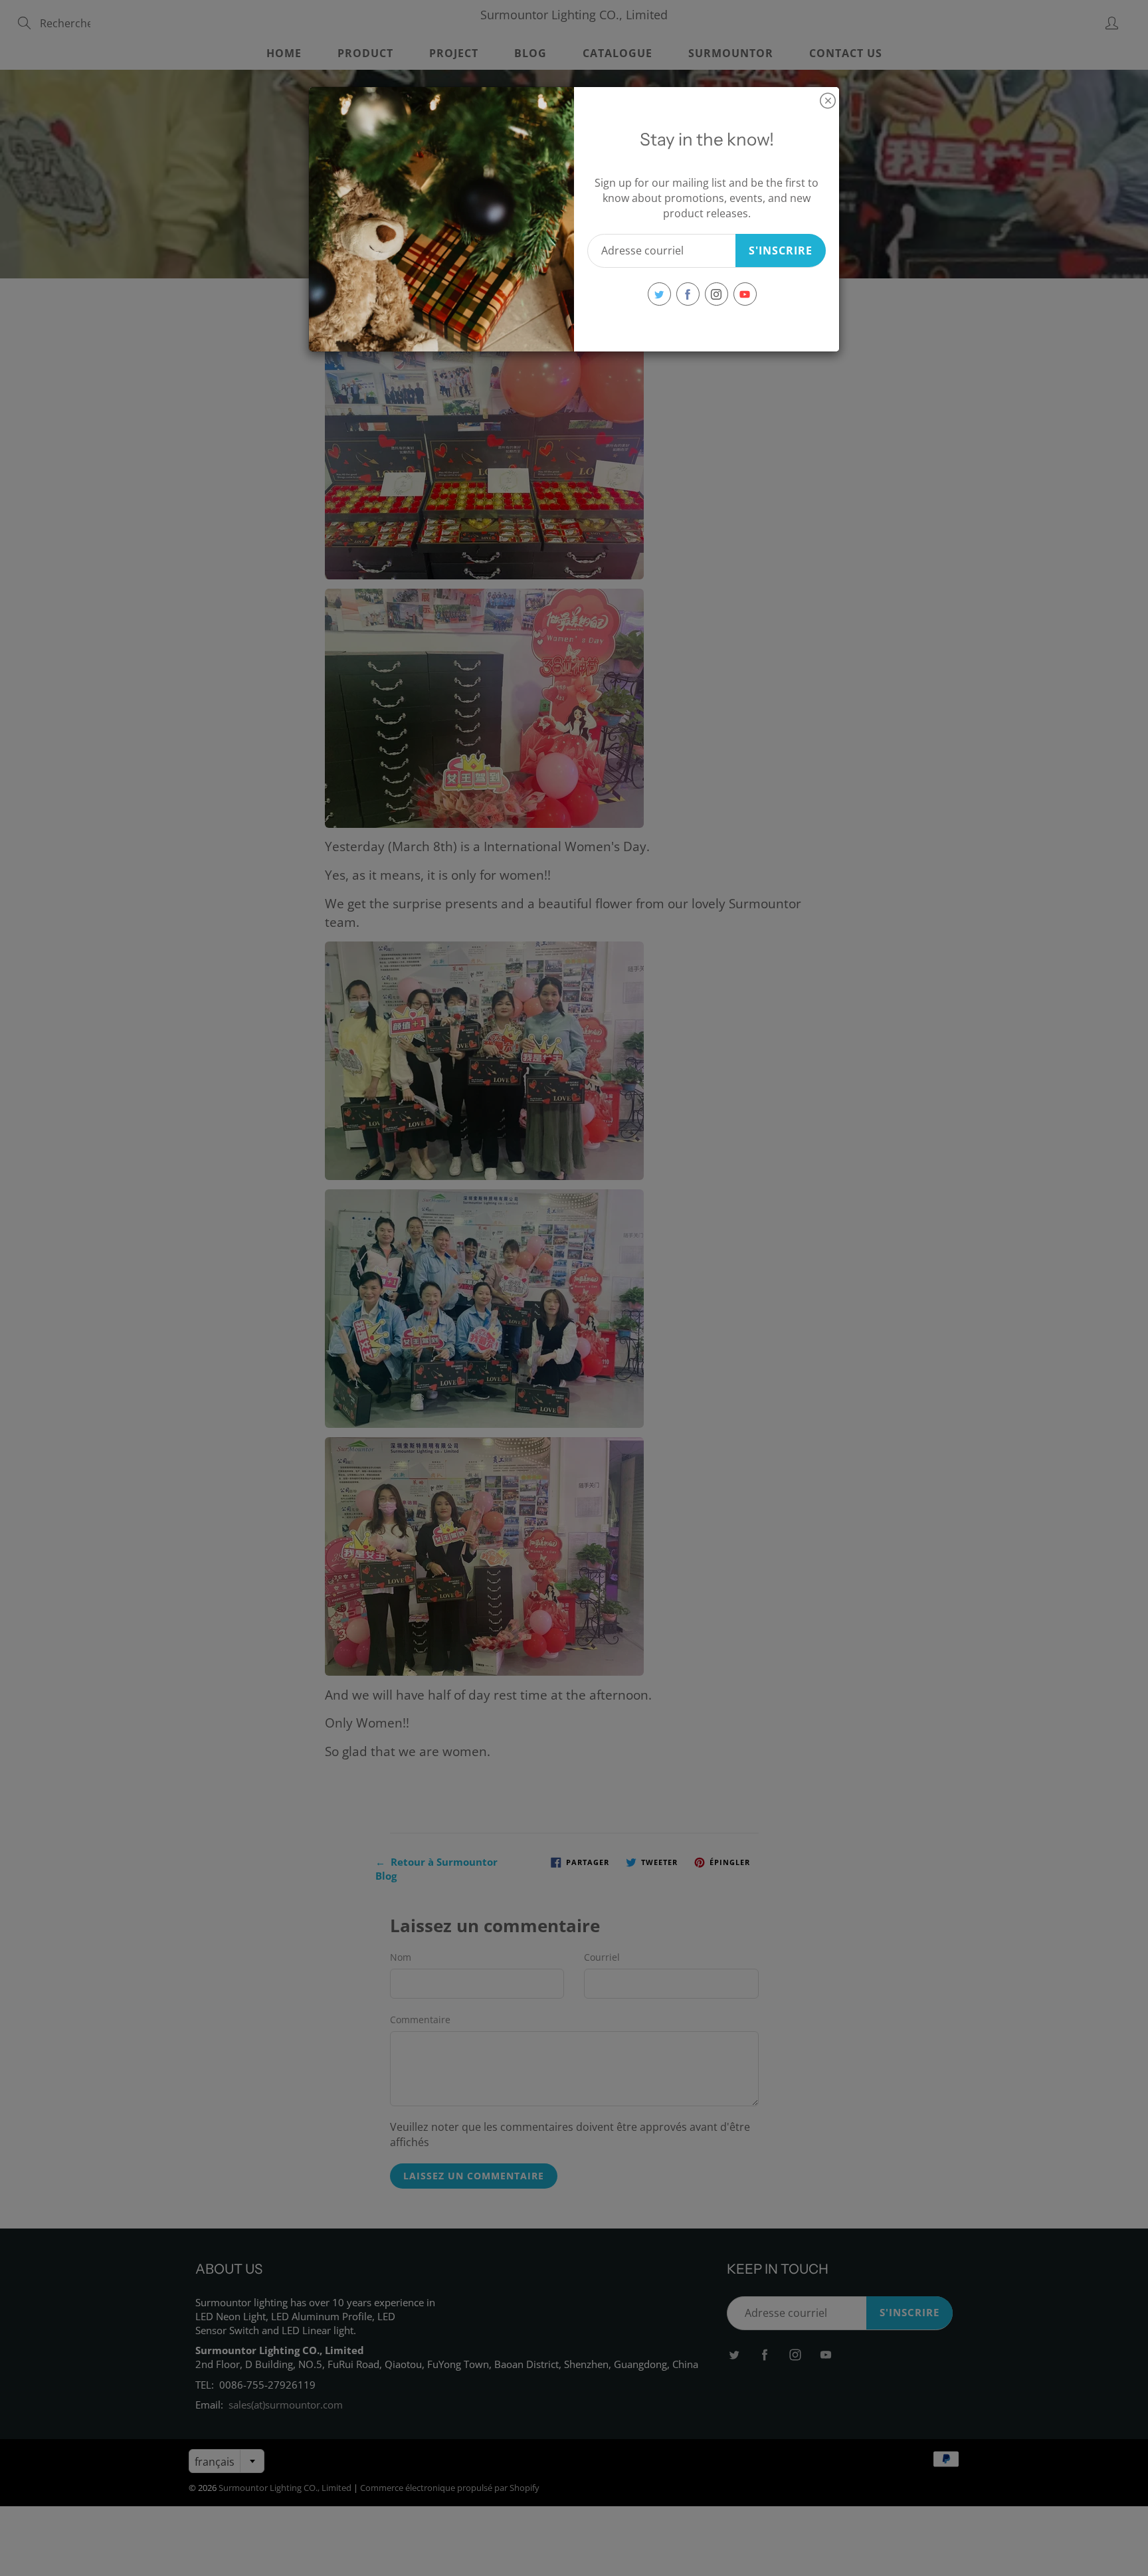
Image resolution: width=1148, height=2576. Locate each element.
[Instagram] (717, 294)
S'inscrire (781, 250)
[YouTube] (745, 294)
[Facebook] (688, 294)
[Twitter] (659, 294)
